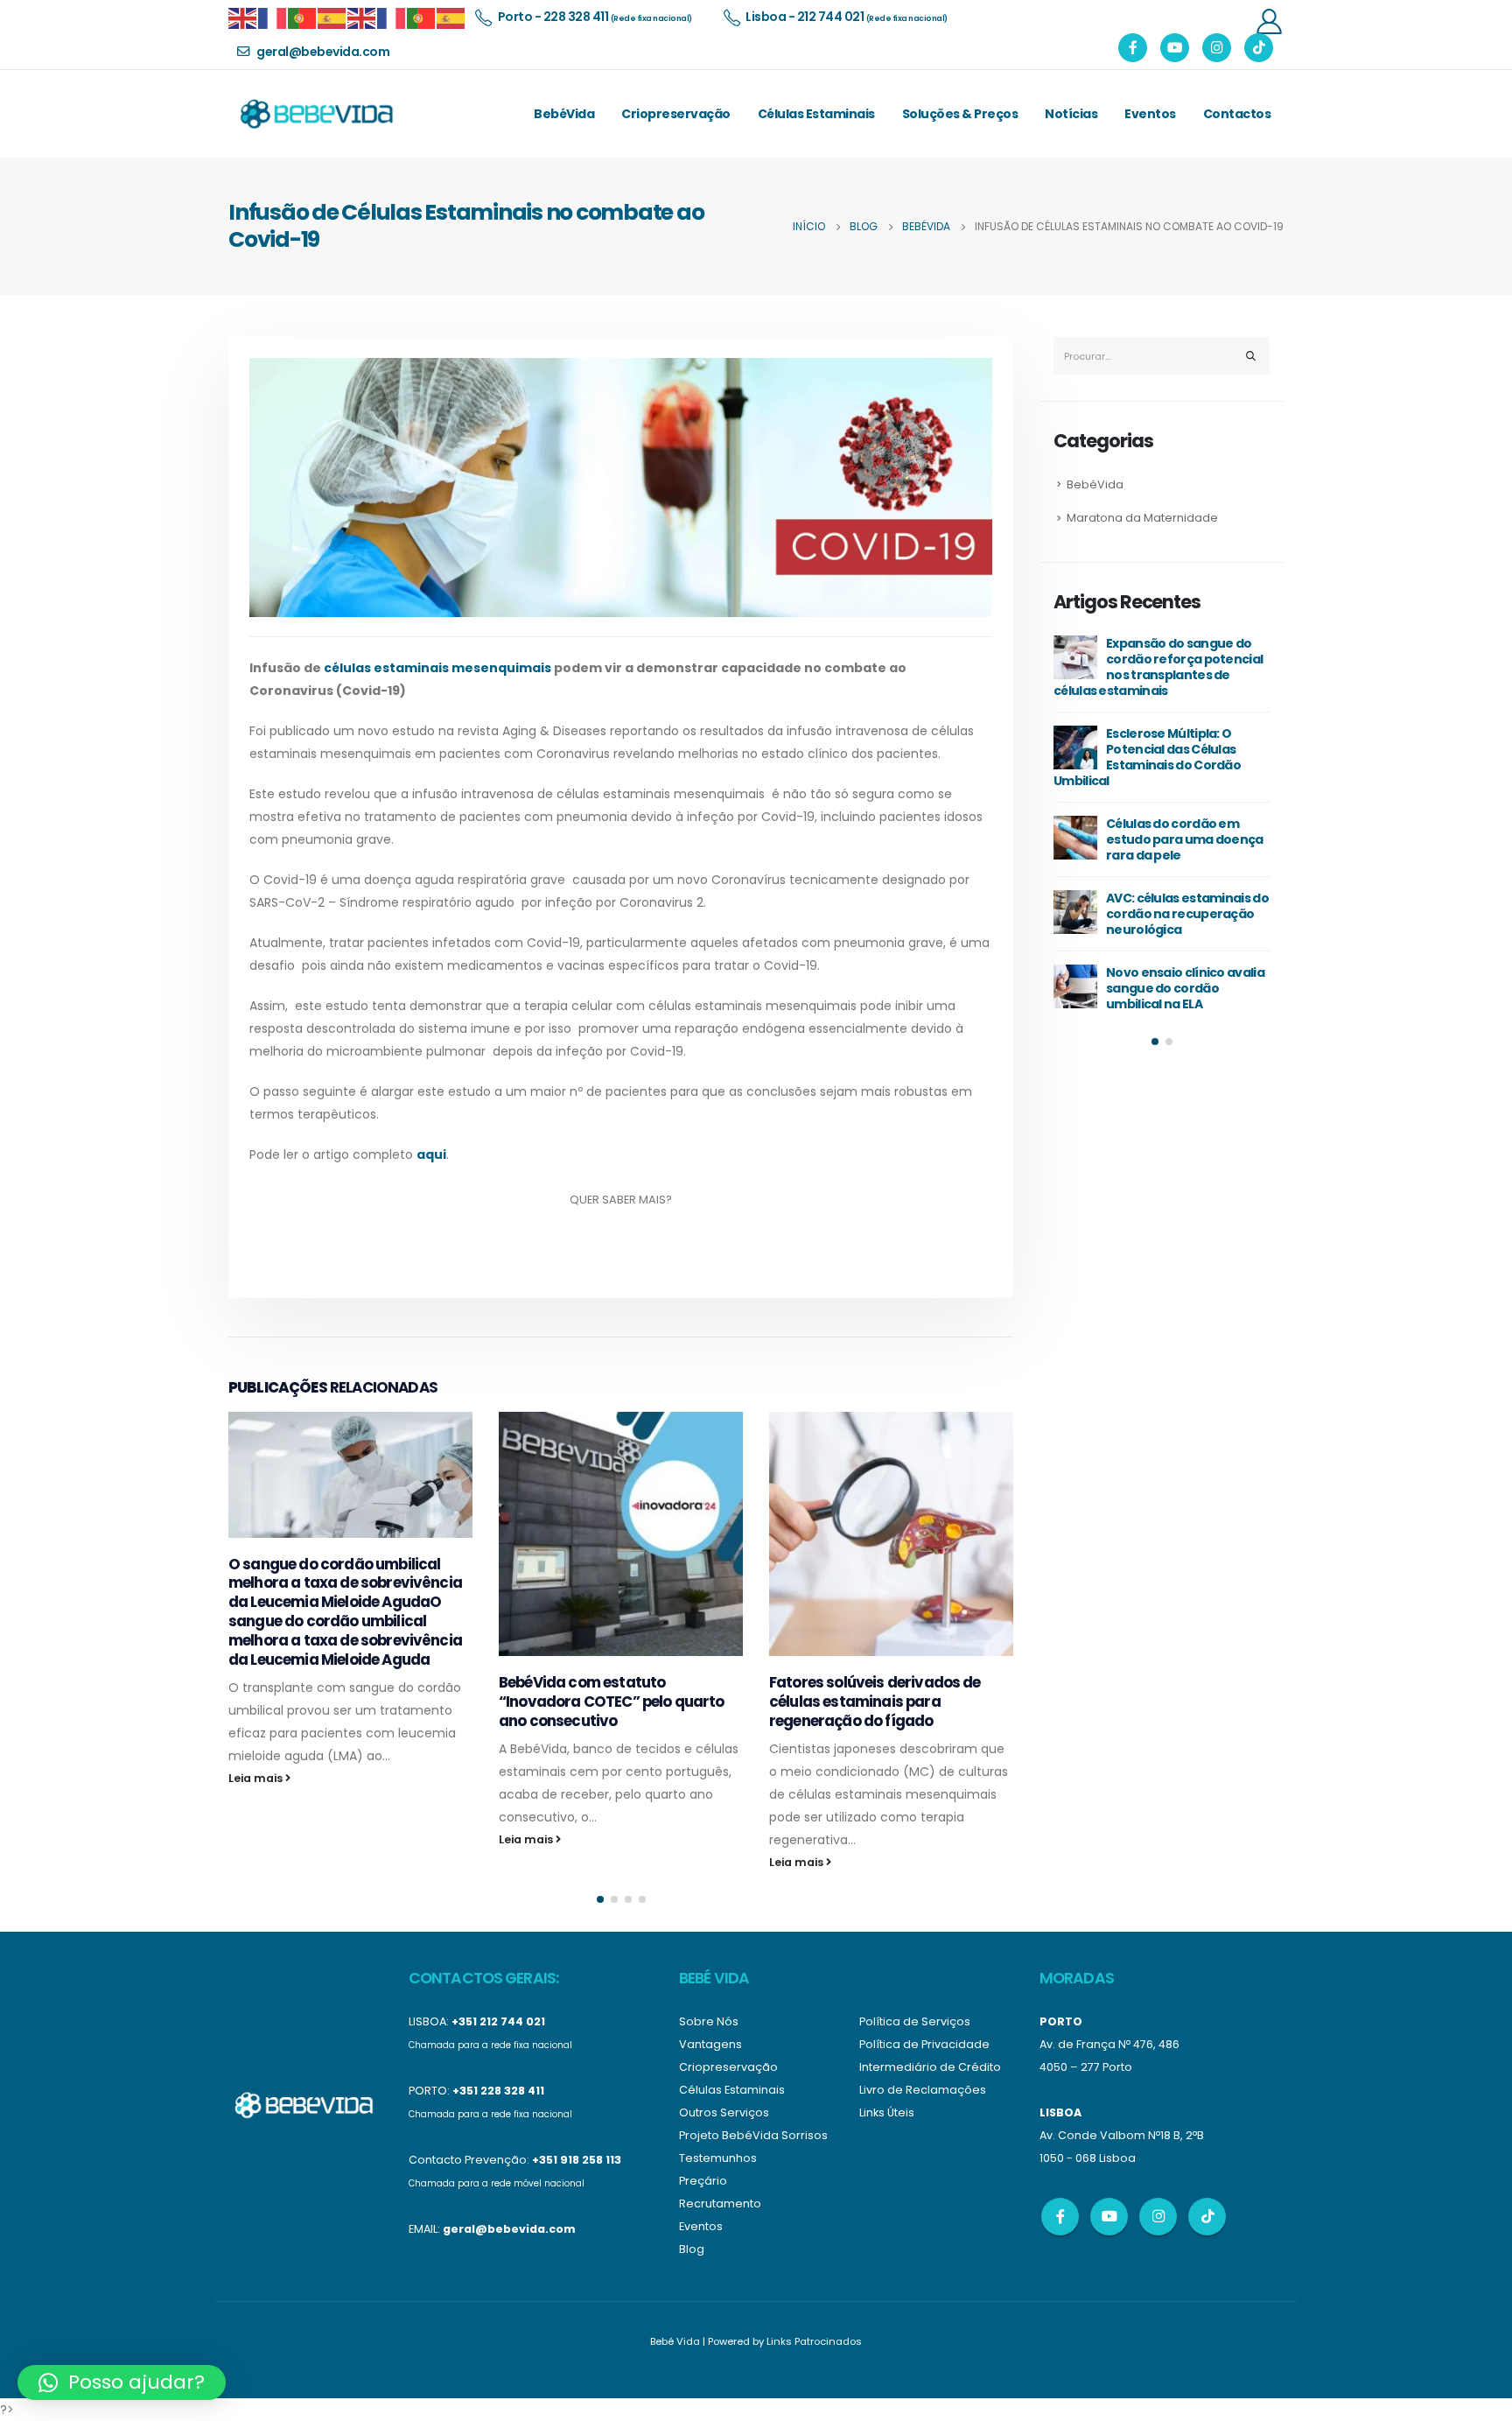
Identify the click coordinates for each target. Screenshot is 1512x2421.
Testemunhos (718, 2158)
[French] (273, 17)
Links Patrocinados (814, 2341)
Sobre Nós (709, 2021)
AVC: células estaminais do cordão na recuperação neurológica (1187, 914)
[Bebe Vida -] (316, 114)
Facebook (1060, 2217)
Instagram (1158, 2217)
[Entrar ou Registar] (1269, 21)
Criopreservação (676, 114)
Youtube (1109, 2217)
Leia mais (257, 1778)
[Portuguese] (303, 17)
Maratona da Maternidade (1142, 518)
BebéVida (564, 114)
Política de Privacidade (924, 2044)
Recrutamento (720, 2203)
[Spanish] (332, 17)
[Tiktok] (1259, 48)
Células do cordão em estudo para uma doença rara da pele (1185, 839)
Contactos (1237, 114)
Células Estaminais (816, 114)
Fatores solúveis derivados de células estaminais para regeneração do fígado (875, 1702)
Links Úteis (887, 2112)
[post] (1075, 657)
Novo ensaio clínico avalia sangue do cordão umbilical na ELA (1185, 988)
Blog (692, 2249)
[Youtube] (1175, 48)
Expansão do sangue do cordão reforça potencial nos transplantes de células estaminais (1158, 667)
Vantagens (710, 2044)
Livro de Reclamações (923, 2090)
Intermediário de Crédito (930, 2067)
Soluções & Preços (960, 114)
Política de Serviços (915, 2021)
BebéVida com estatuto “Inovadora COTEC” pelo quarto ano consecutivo (612, 1702)
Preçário (703, 2181)
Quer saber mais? (621, 1200)
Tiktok (1207, 2217)
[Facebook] (1133, 48)
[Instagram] (1217, 48)
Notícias (1071, 114)
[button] (600, 1899)
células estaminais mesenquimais (437, 668)
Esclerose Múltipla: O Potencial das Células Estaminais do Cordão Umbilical (1147, 757)
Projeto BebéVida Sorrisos (753, 2135)
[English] (243, 17)
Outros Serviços (724, 2112)
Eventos (1150, 114)
